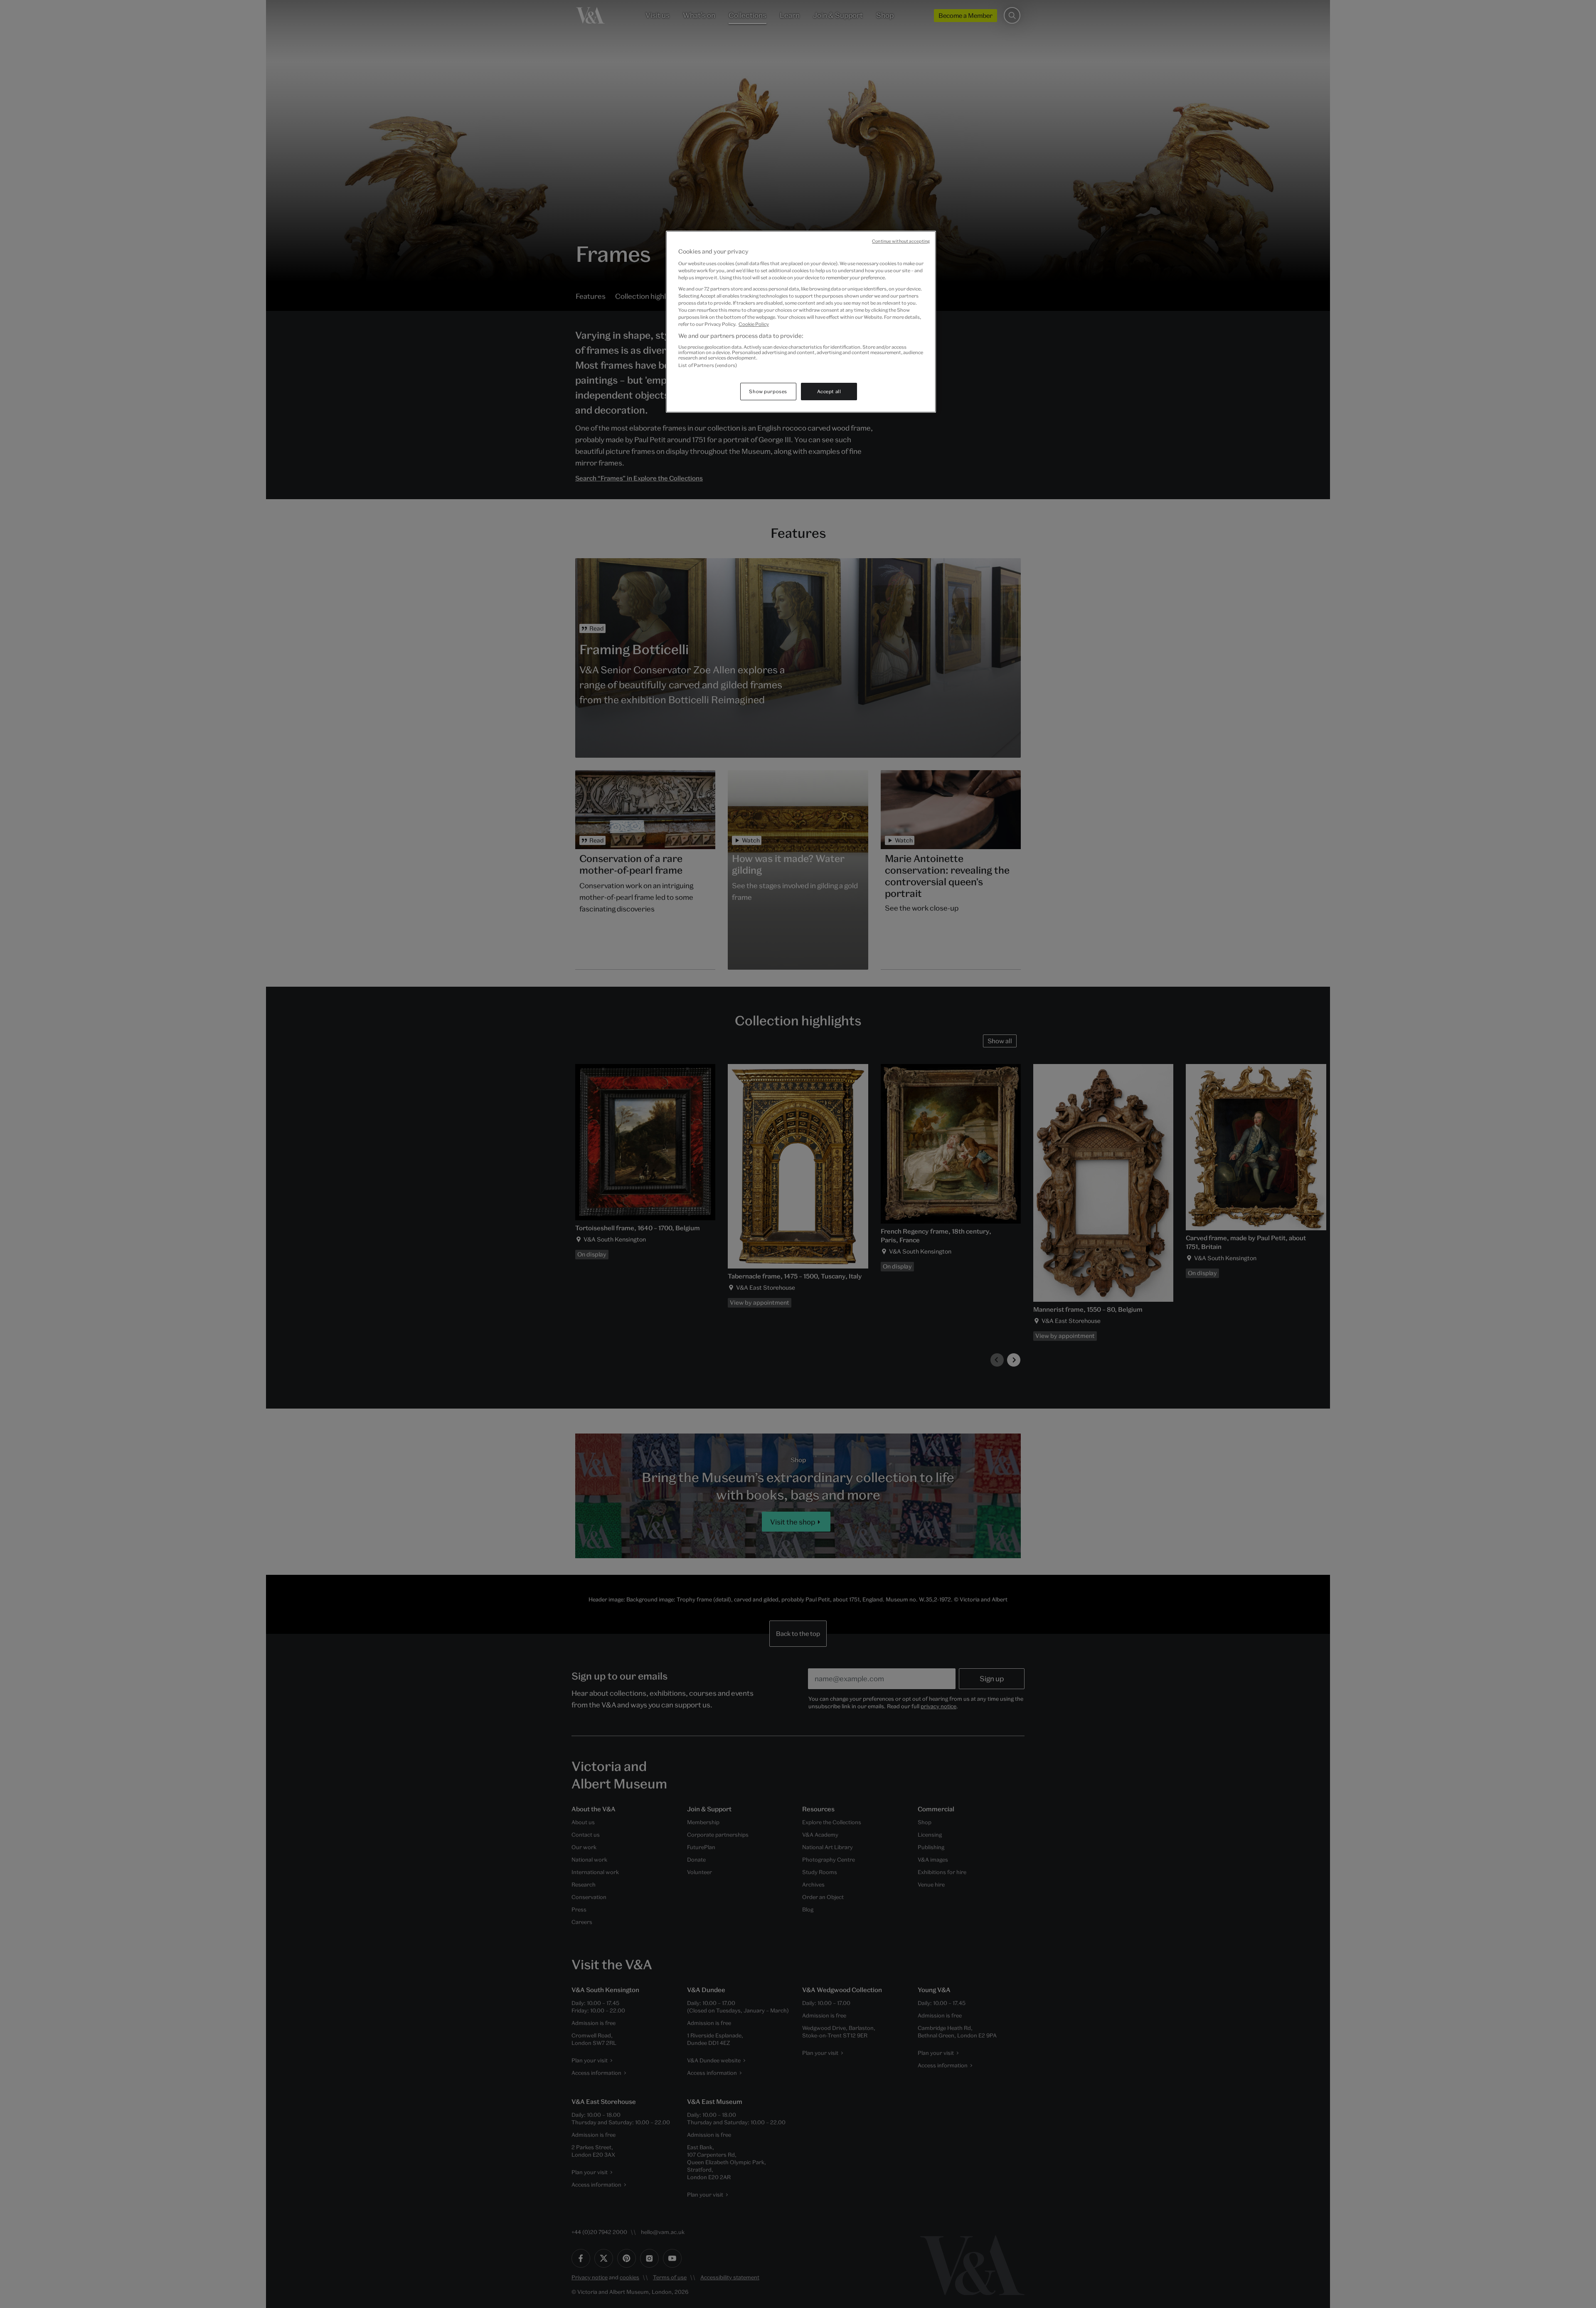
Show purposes (768, 391)
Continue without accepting (901, 241)
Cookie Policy (754, 324)
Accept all (829, 391)
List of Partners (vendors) (708, 365)
